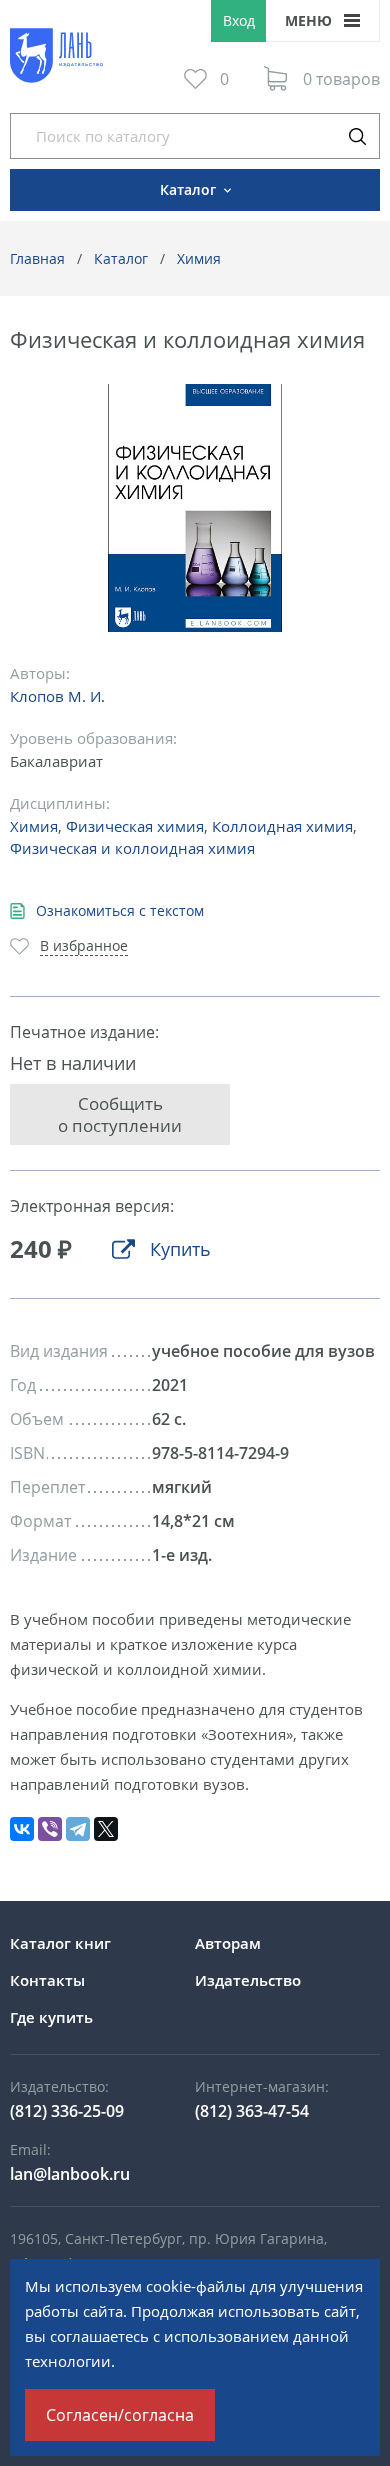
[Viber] (50, 1829)
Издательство (248, 1980)
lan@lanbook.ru (70, 2174)
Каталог (121, 258)
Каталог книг (60, 1943)
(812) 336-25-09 (67, 2111)
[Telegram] (78, 1829)
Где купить (51, 2017)
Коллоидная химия (282, 826)
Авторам (228, 1943)
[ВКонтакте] (22, 1829)
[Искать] (357, 136)
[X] (106, 1829)
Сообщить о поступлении (120, 1114)
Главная (37, 258)
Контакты (47, 1980)
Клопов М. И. (57, 696)
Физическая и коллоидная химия (132, 848)
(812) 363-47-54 (252, 2111)
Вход (239, 20)
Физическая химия (135, 826)
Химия (199, 258)
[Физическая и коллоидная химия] (195, 508)
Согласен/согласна (120, 2415)
